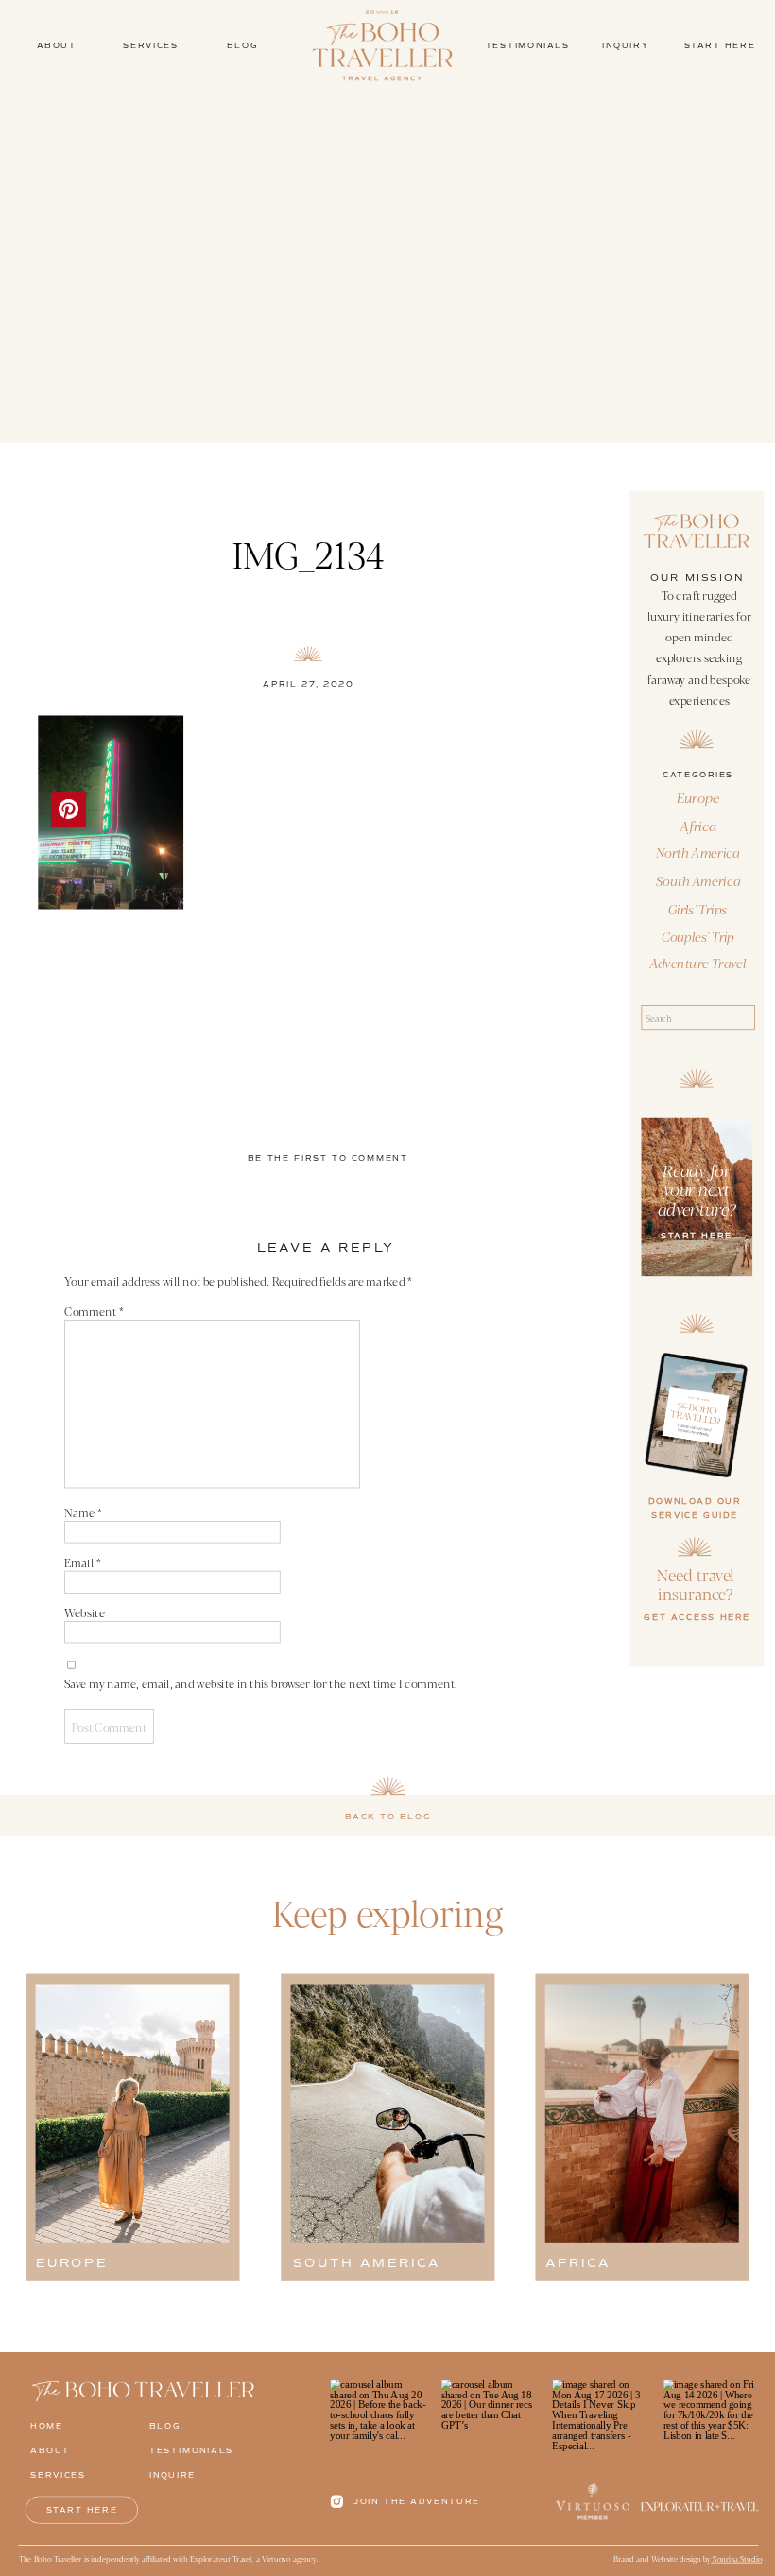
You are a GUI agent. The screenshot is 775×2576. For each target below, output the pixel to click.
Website (84, 1612)
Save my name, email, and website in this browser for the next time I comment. (260, 1683)
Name (83, 1512)
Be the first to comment (328, 1158)
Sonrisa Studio (736, 2559)
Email (82, 1562)
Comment (94, 1311)
